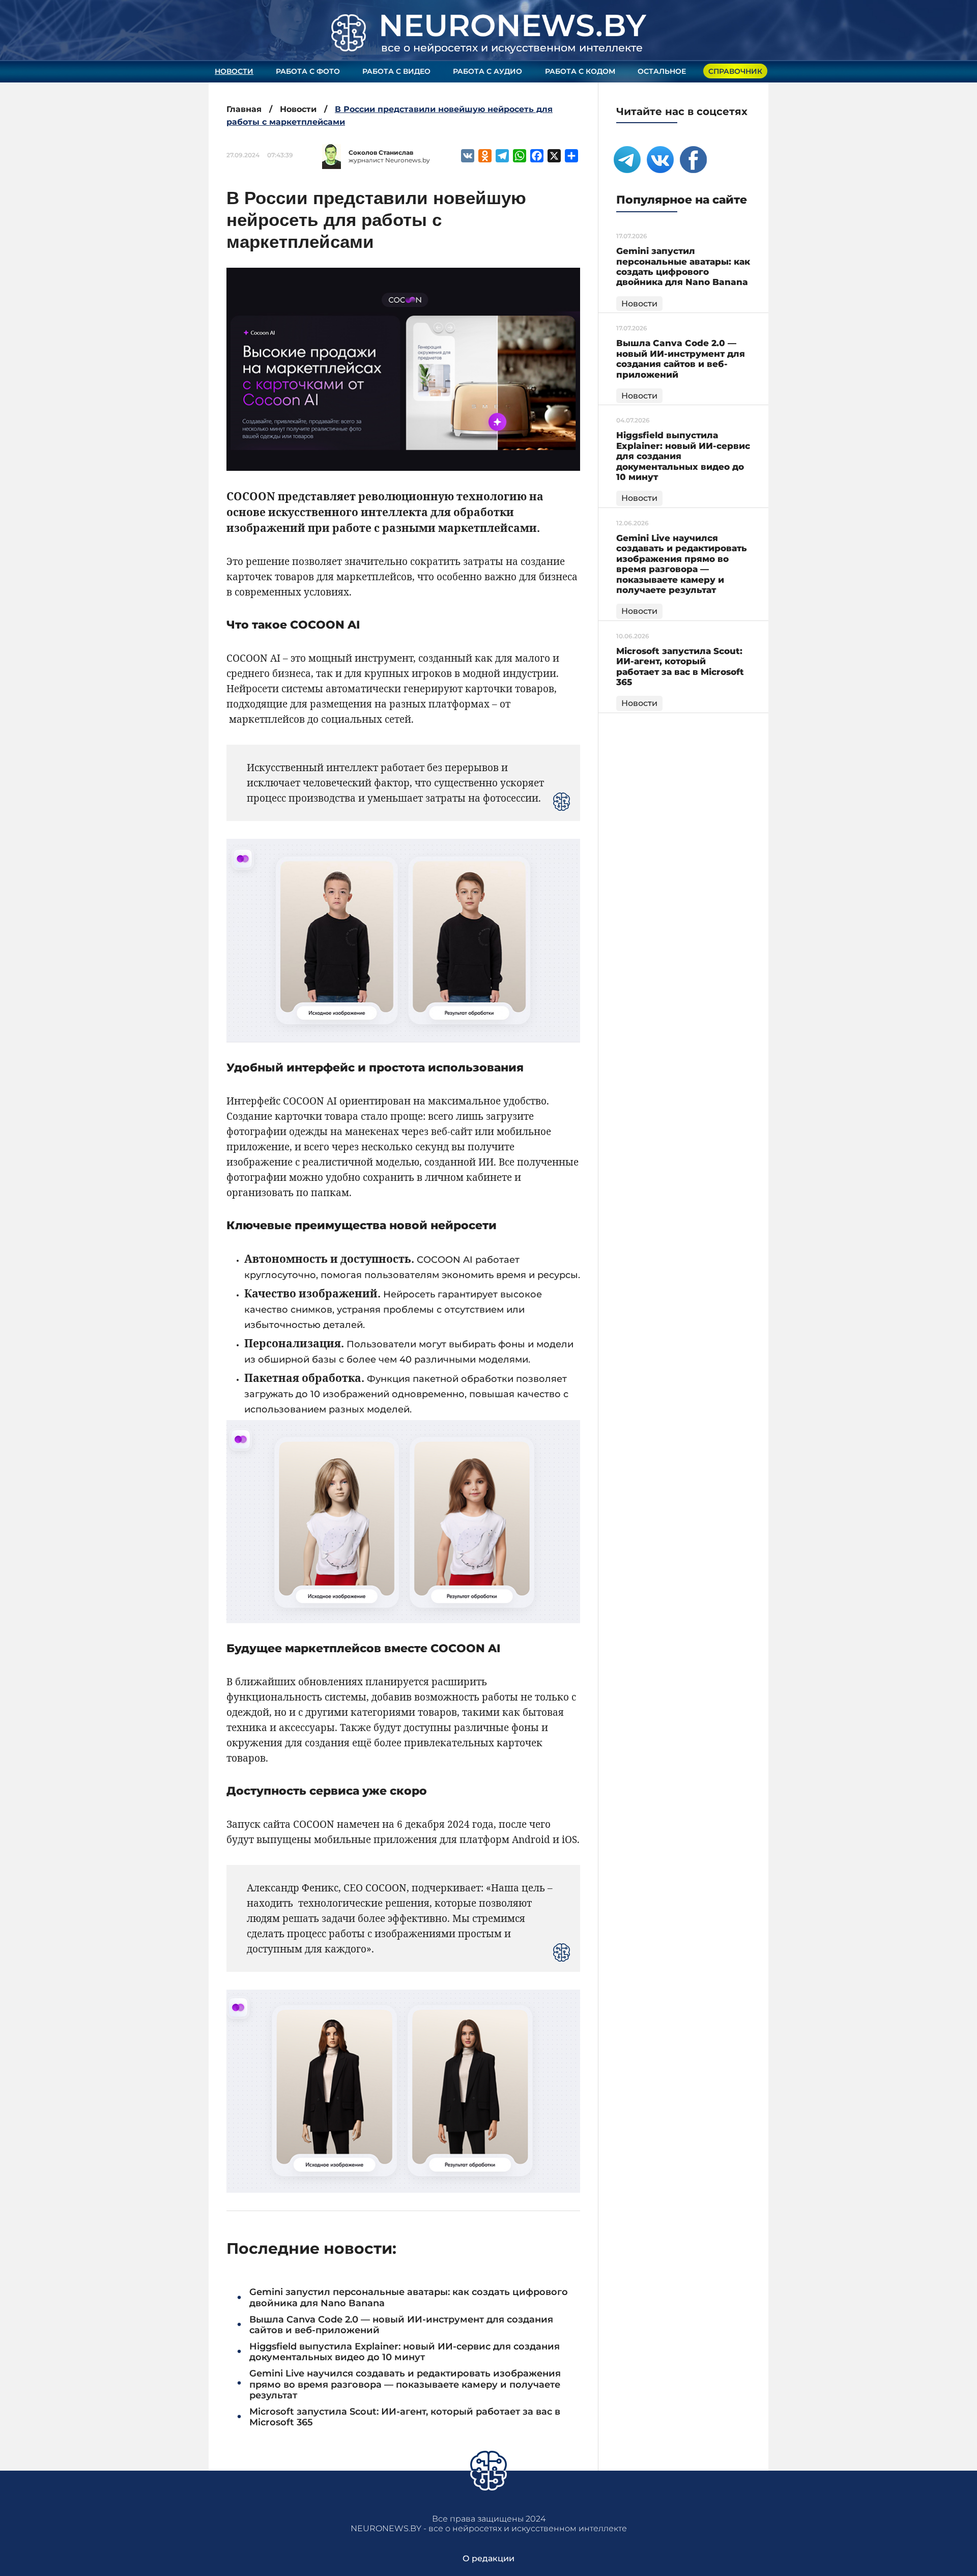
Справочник (735, 71)
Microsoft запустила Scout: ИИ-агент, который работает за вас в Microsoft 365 (405, 2417)
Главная (244, 109)
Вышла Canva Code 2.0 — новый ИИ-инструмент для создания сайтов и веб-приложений (401, 2325)
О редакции (489, 2558)
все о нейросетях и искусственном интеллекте (512, 48)
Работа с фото (308, 71)
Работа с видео (396, 71)
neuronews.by (512, 25)
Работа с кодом (580, 71)
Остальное (662, 71)
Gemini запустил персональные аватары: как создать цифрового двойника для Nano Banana (409, 2298)
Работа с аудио (487, 71)
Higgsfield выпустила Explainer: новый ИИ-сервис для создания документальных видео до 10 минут (405, 2352)
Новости (234, 71)
